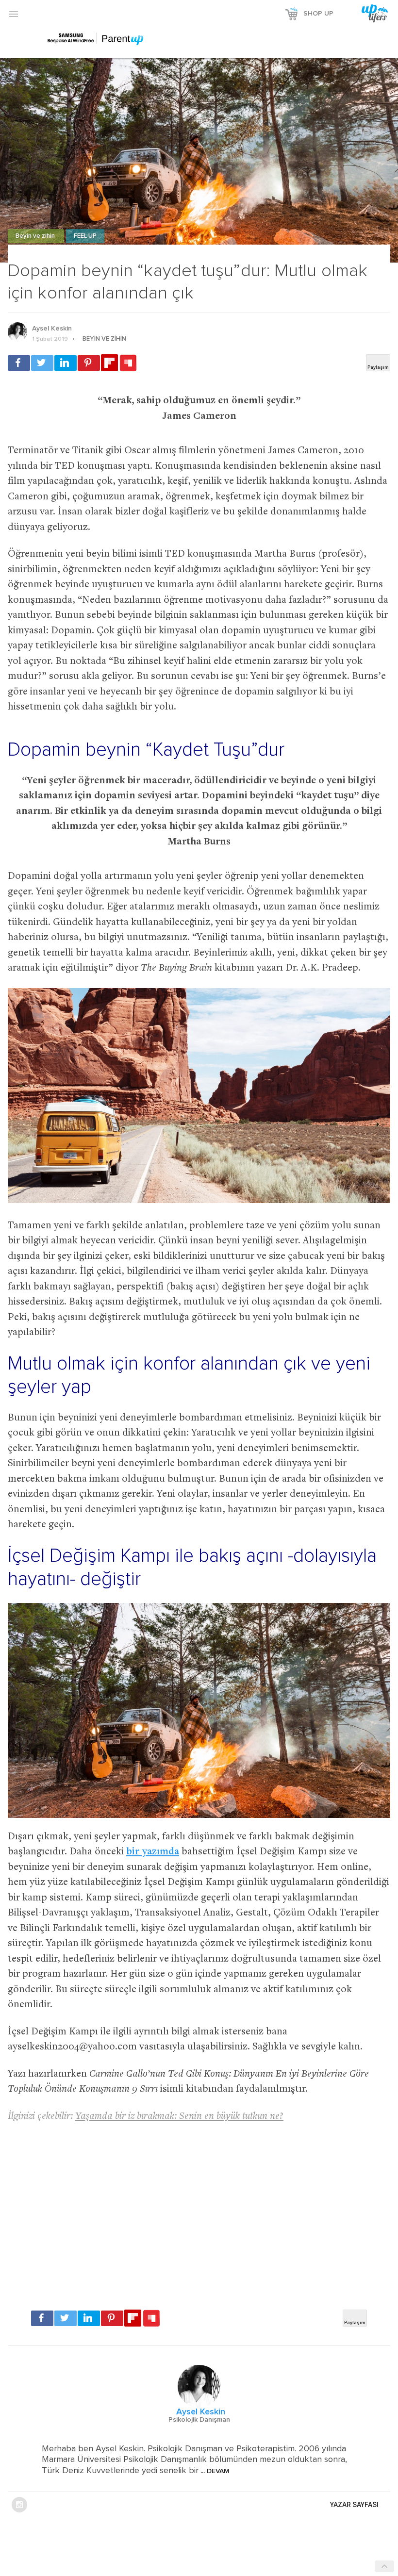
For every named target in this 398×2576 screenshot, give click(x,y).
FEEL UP (85, 236)
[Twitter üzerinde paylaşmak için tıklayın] (42, 363)
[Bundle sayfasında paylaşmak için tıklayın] (128, 363)
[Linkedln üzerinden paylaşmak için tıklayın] (66, 363)
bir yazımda (153, 1852)
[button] (14, 14)
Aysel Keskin (52, 329)
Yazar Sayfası (354, 2505)
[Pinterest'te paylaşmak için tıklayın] (89, 363)
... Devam (214, 2471)
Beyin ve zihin (36, 236)
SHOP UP (318, 14)
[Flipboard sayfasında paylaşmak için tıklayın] (109, 363)
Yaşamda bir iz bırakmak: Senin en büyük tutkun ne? (179, 2117)
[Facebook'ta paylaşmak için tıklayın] (19, 363)
